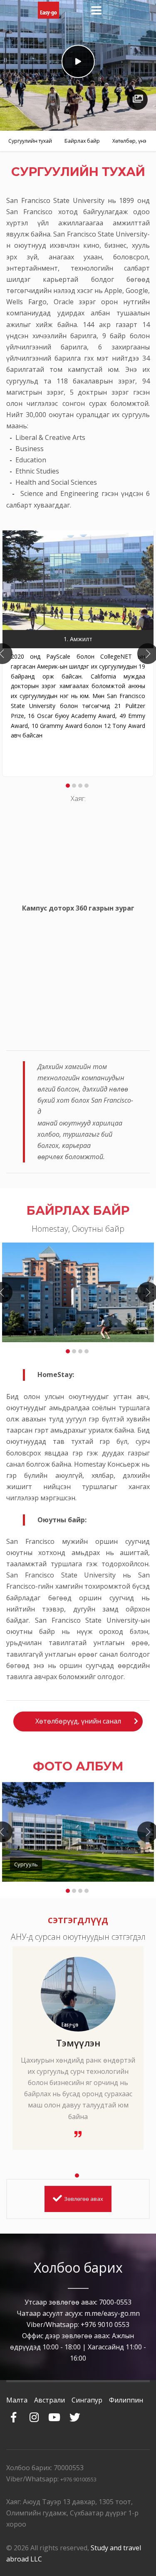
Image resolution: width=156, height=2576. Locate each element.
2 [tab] (74, 786)
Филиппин (126, 2400)
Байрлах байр (82, 141)
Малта (17, 2400)
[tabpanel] (78, 654)
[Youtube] (54, 2413)
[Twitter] (75, 2413)
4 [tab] (87, 786)
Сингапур (87, 2400)
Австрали (50, 2400)
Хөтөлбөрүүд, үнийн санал (78, 1721)
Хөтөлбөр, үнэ (129, 141)
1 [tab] (68, 786)
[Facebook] (14, 2413)
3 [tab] (80, 786)
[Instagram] (34, 2413)
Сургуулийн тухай (30, 141)
